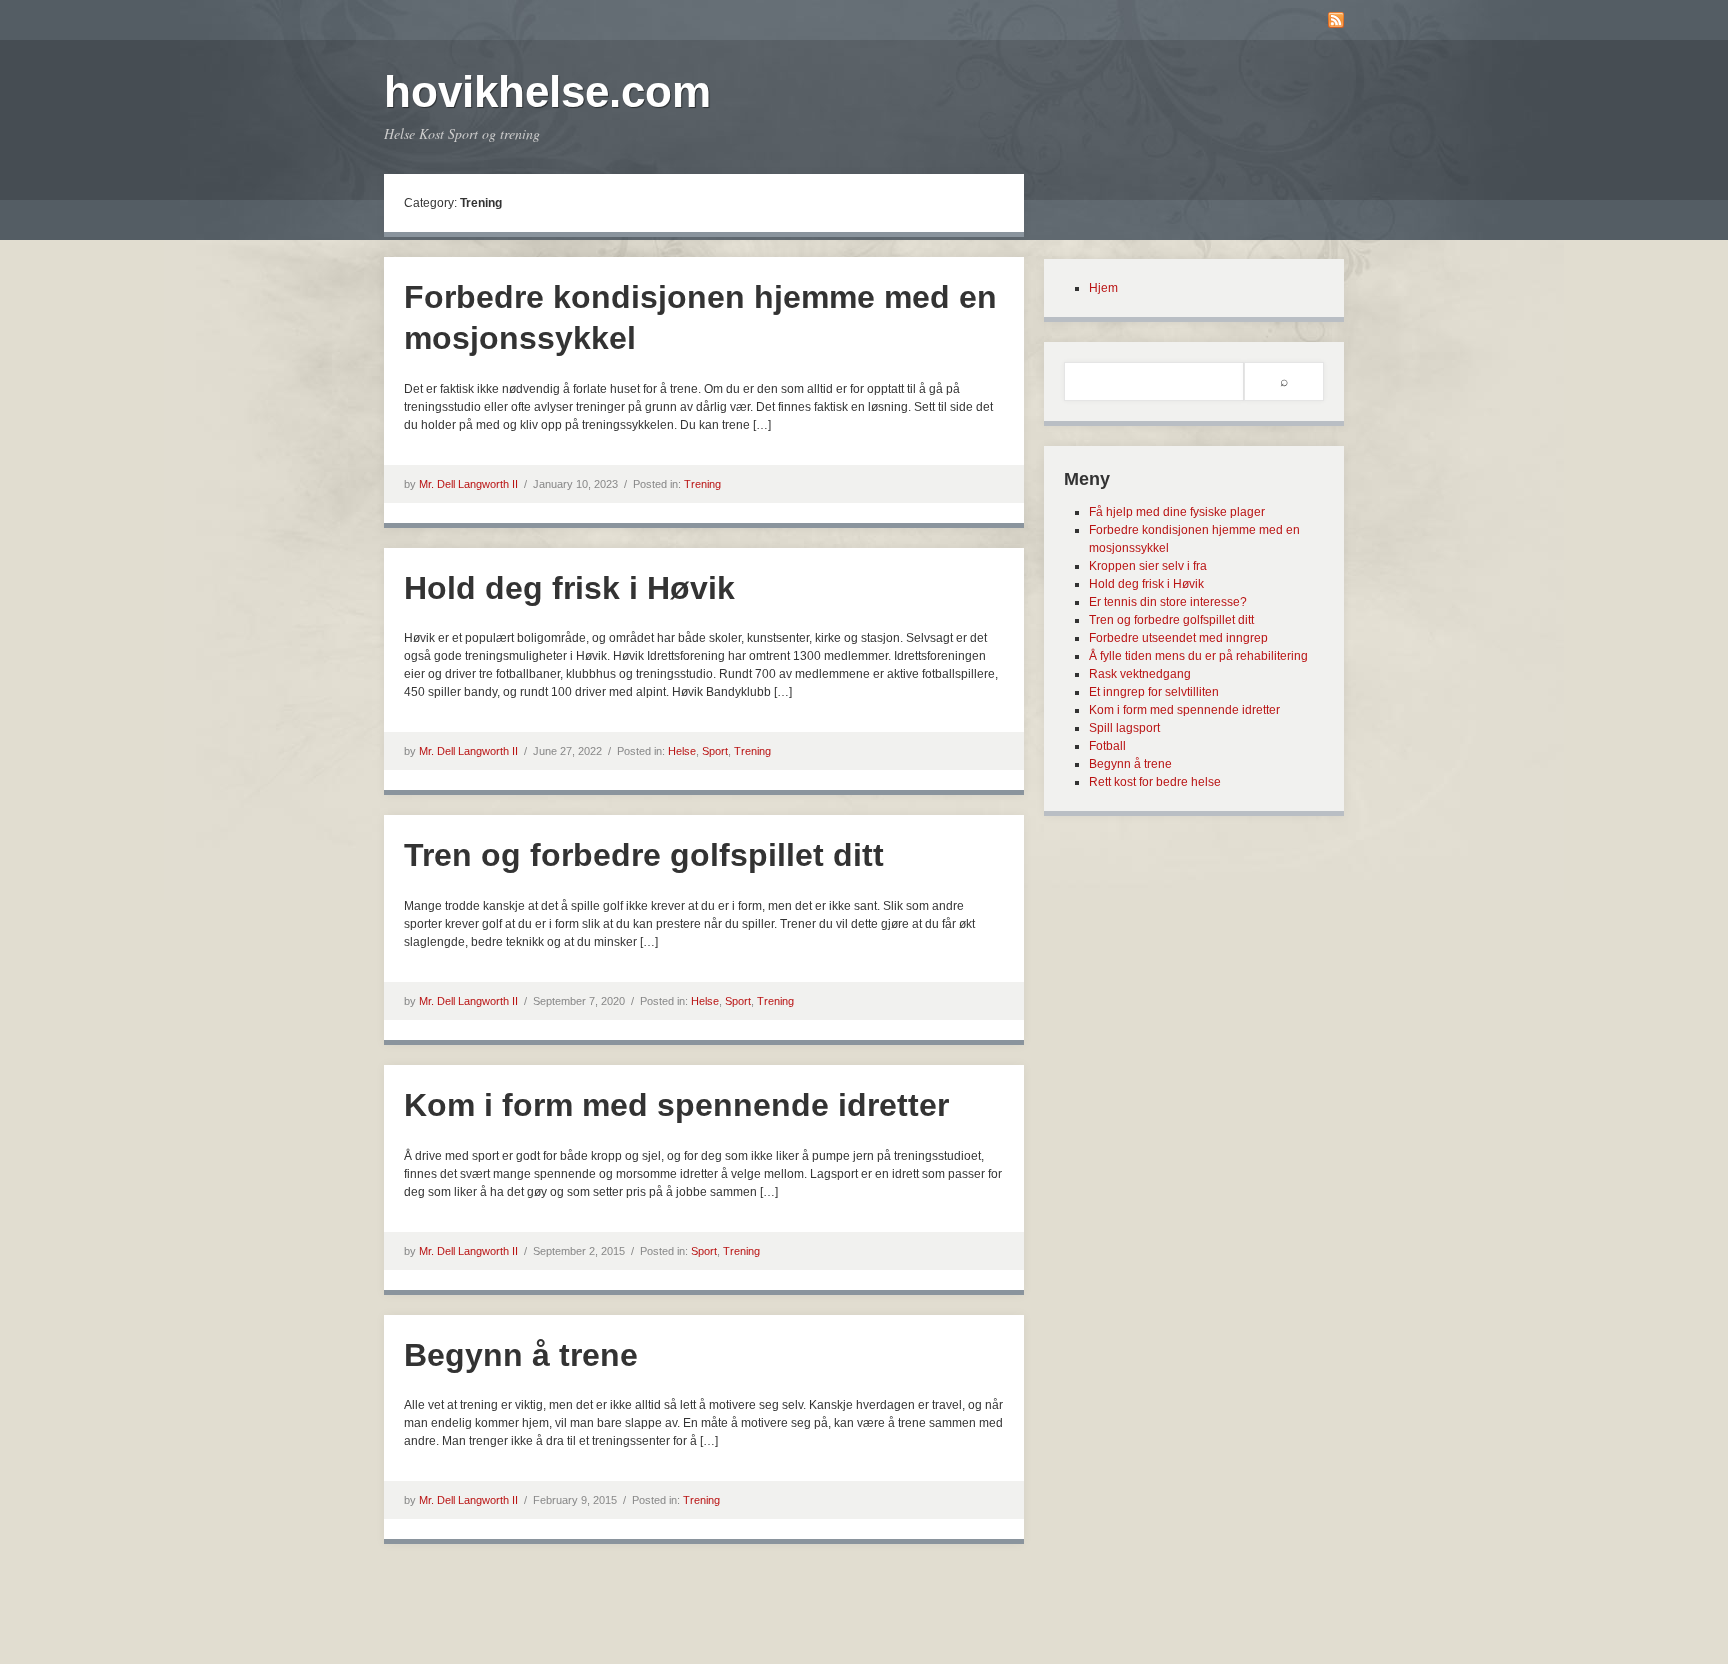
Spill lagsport (1124, 728)
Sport (715, 751)
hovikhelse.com (547, 91)
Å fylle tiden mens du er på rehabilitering (1198, 656)
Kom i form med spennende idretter (676, 1105)
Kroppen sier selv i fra (1148, 566)
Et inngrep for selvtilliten (1154, 692)
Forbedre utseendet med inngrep (1178, 638)
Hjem (1103, 288)
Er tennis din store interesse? (1168, 602)
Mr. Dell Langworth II (468, 484)
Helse (682, 751)
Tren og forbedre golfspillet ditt (644, 855)
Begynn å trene (521, 1355)
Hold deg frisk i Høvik (569, 588)
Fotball (1107, 746)
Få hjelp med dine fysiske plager (1177, 512)
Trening (702, 484)
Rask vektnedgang (1140, 674)
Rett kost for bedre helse (1155, 782)
